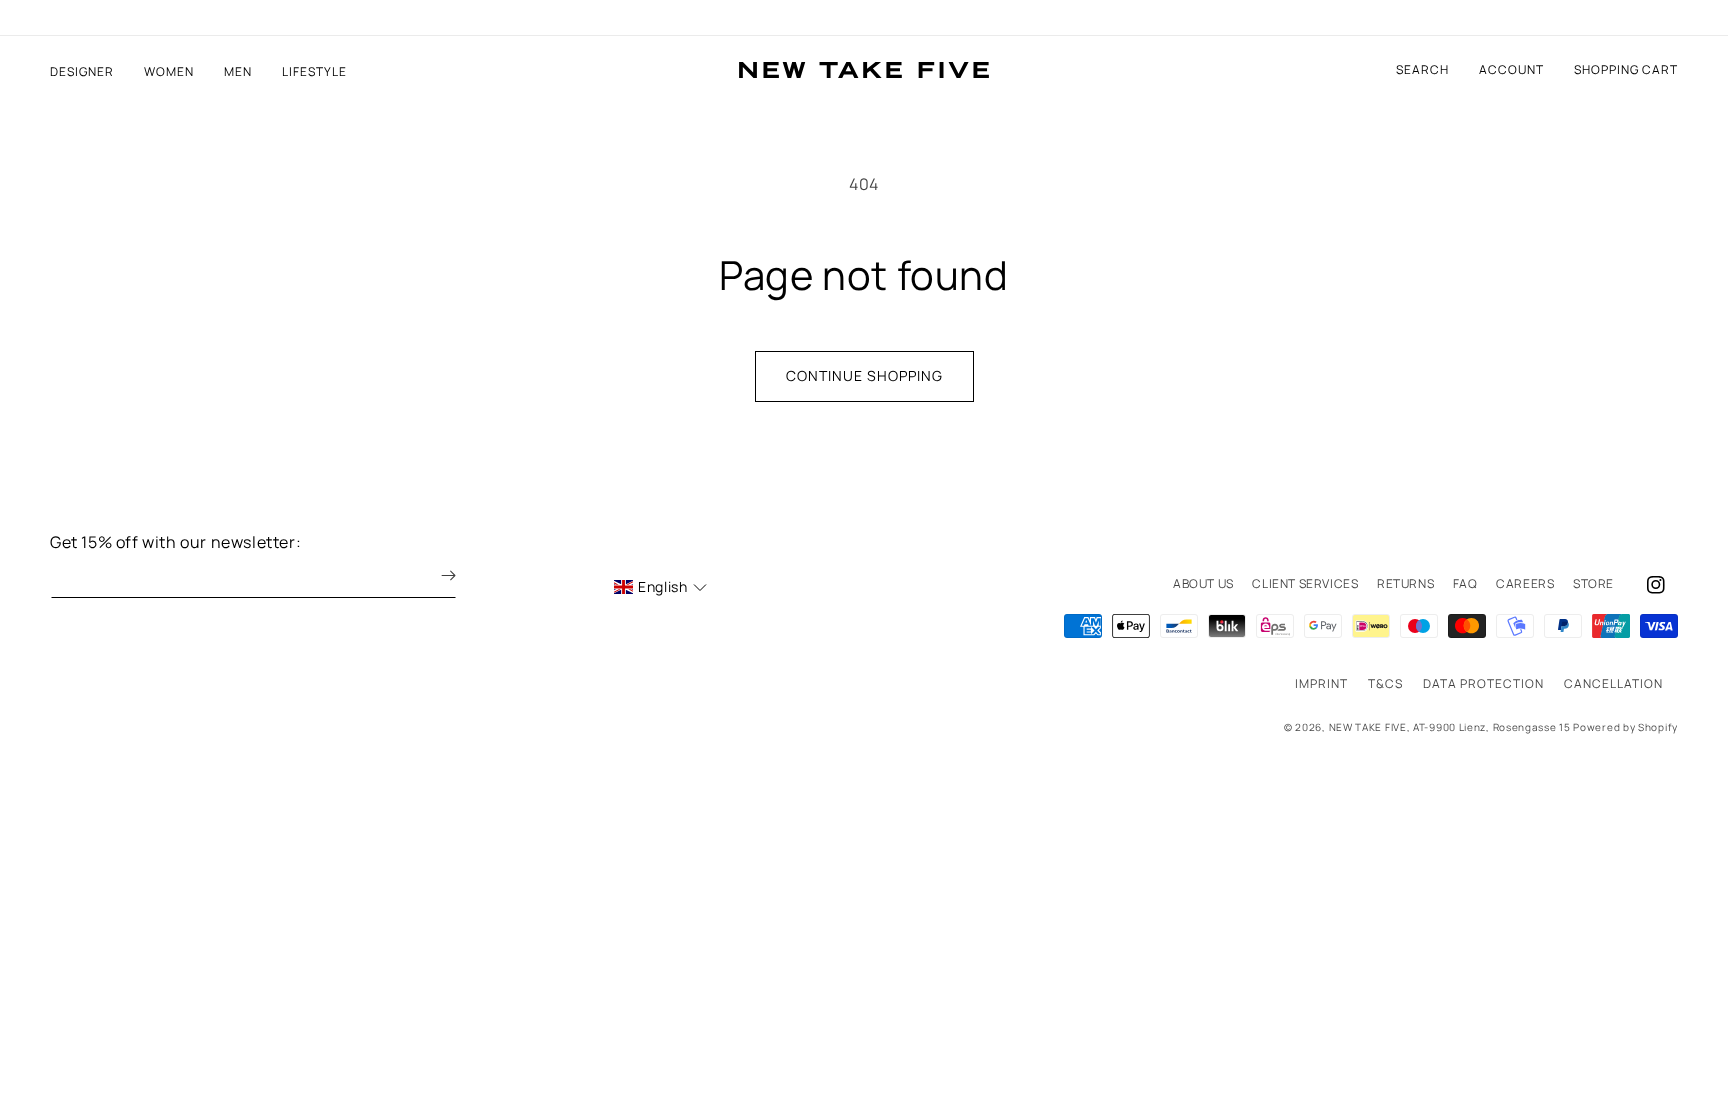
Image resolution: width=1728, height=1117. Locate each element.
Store (1593, 583)
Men (238, 72)
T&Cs (1385, 683)
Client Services (1305, 583)
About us (1203, 583)
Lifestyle (314, 72)
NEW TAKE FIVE (1368, 727)
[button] (1626, 70)
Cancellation (1613, 683)
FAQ (1465, 583)
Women (169, 72)
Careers (1525, 583)
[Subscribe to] (434, 575)
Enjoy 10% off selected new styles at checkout (864, 18)
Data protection (1483, 683)
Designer (82, 72)
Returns (1405, 583)
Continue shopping (864, 375)
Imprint (1321, 683)
